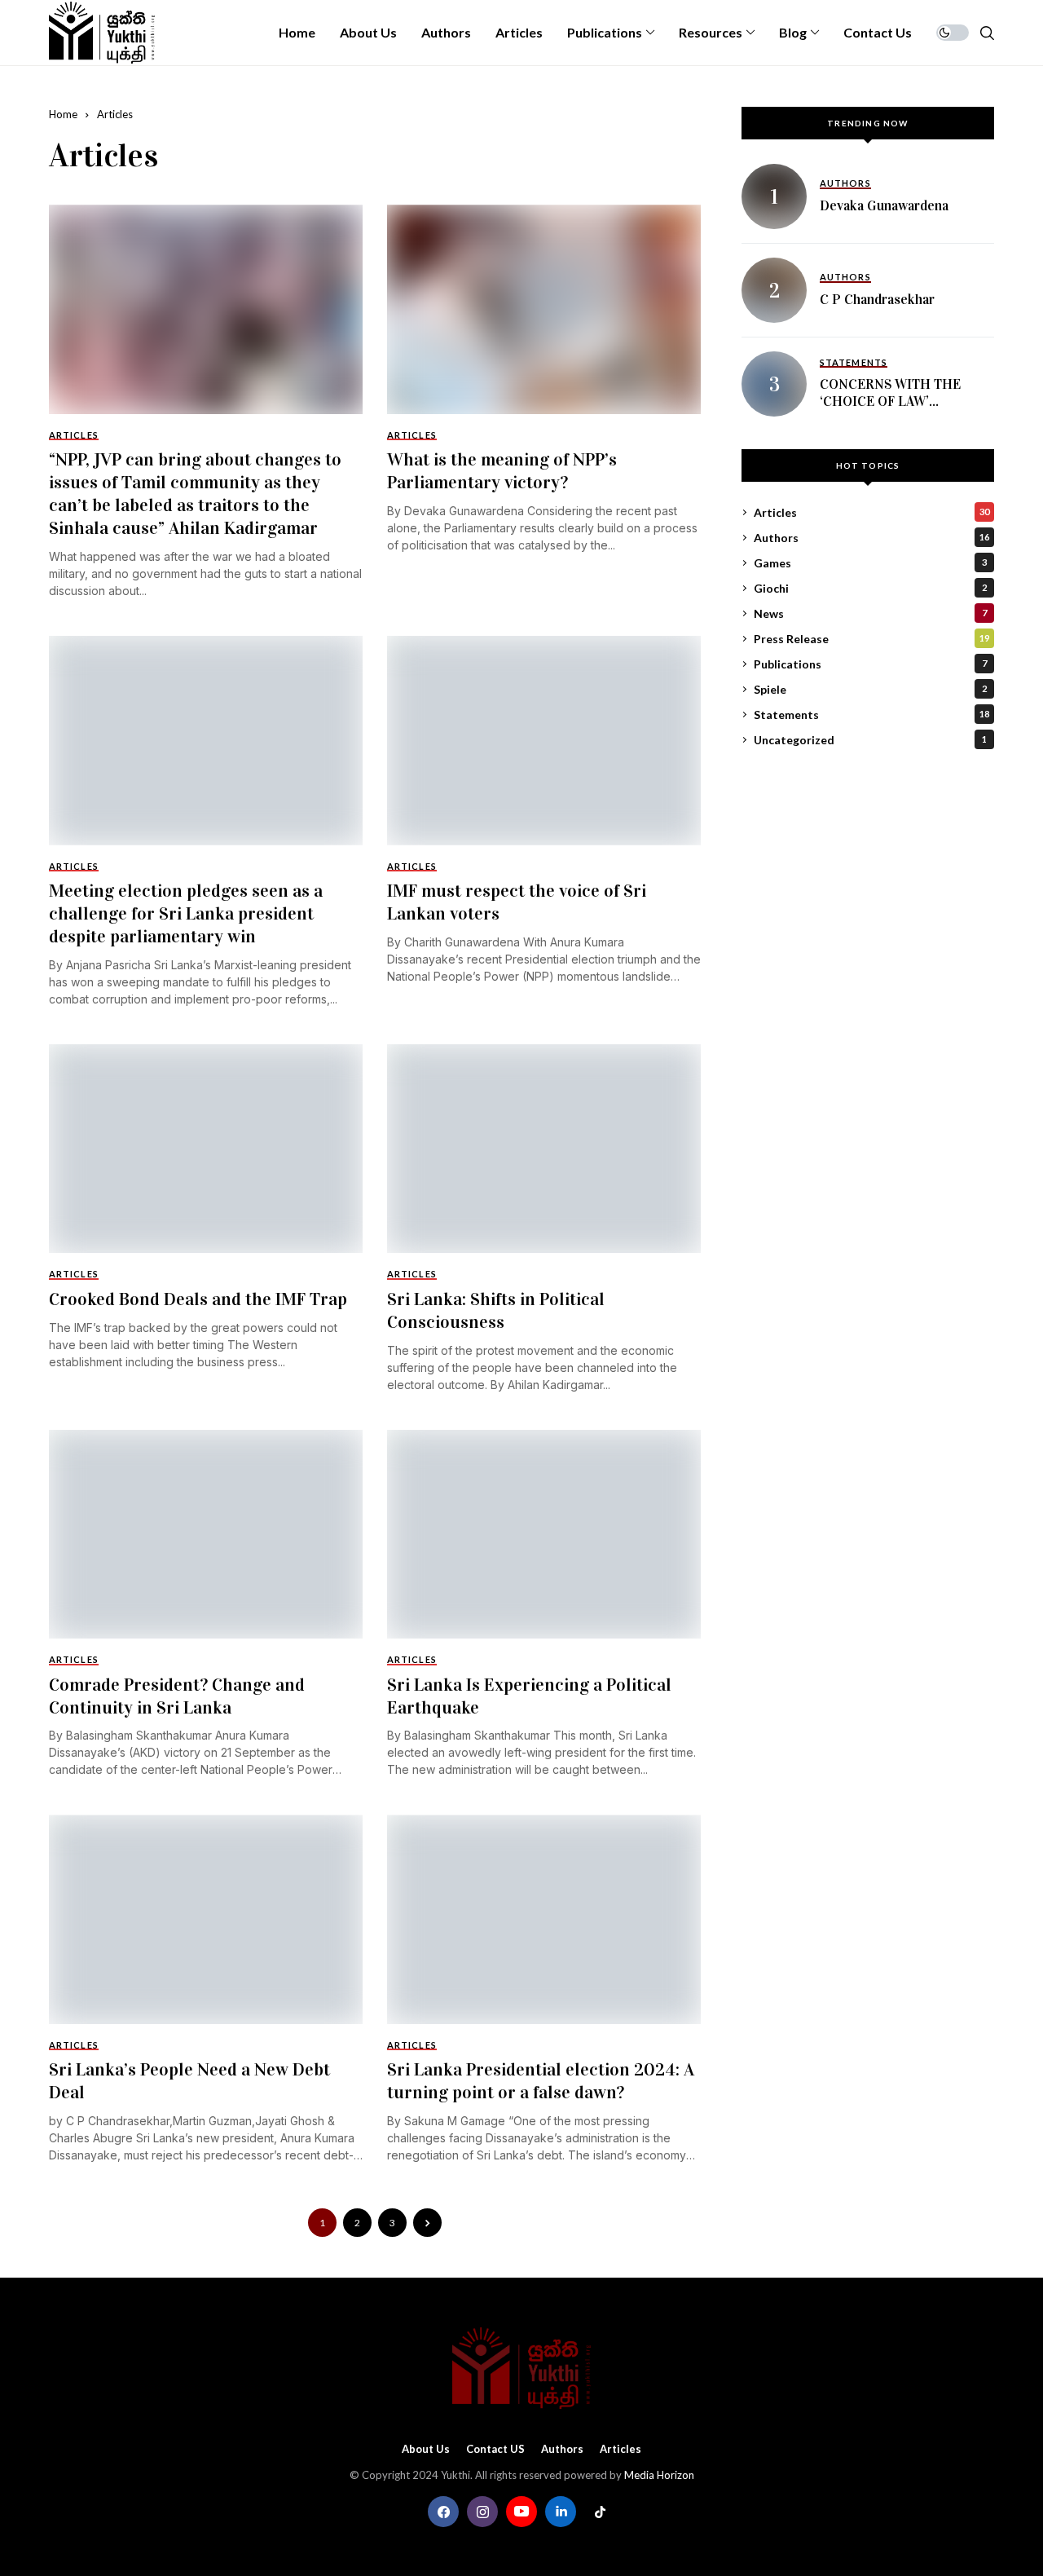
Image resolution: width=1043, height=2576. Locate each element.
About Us (426, 2449)
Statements (871, 715)
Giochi (870, 588)
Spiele (870, 689)
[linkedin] (561, 2512)
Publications (870, 664)
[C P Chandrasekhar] (774, 290)
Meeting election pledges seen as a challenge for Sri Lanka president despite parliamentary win (186, 913)
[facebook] (443, 2512)
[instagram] (482, 2512)
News (870, 613)
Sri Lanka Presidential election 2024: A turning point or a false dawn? (541, 2081)
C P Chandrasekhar (877, 299)
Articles (115, 114)
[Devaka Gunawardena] (774, 196)
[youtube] (521, 2512)
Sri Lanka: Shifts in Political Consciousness (496, 1310)
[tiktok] (600, 2512)
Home (63, 114)
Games (870, 563)
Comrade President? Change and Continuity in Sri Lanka (177, 1696)
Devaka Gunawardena (884, 205)
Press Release (871, 639)
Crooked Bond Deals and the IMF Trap (198, 1299)
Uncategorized (870, 740)
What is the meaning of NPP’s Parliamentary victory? (502, 471)
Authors (871, 538)
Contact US (495, 2449)
